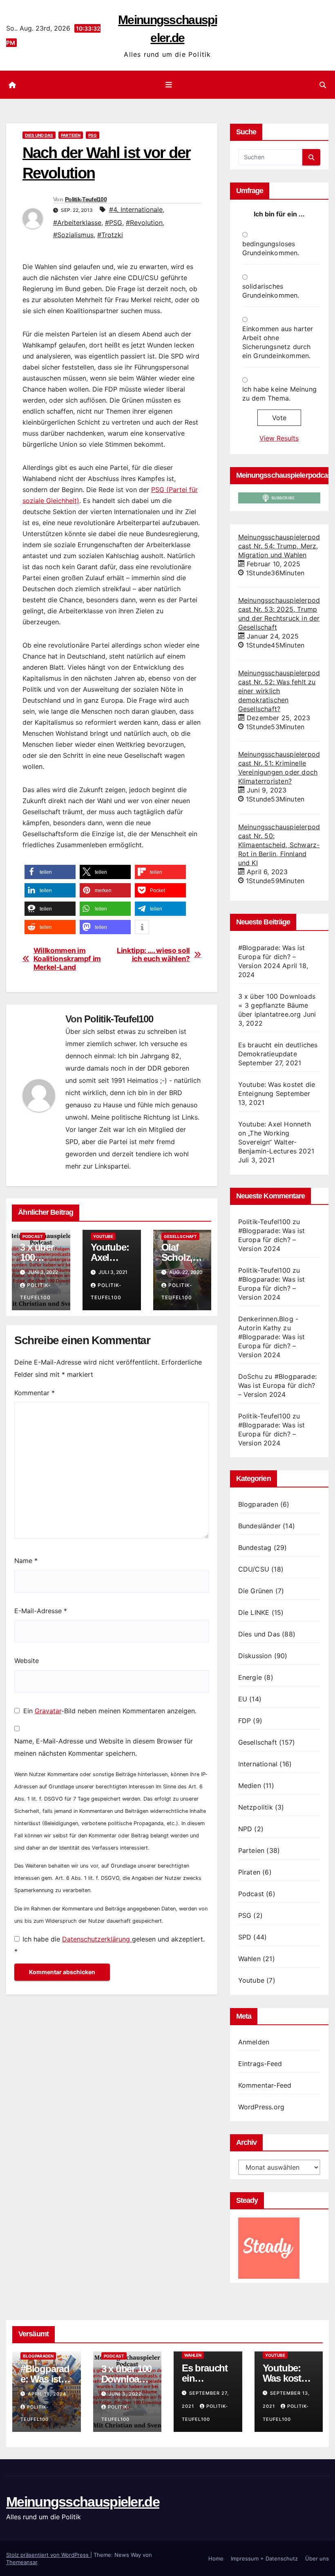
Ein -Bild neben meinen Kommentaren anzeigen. (110, 1711)
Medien (250, 1786)
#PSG (114, 223)
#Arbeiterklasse (77, 223)
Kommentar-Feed (265, 2085)
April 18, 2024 (47, 2394)
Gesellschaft (180, 1236)
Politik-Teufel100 (86, 199)
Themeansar (22, 2562)
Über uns (317, 2558)
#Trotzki (110, 235)
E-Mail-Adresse (41, 1611)
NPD (245, 1829)
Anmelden (254, 2042)
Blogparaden (258, 1504)
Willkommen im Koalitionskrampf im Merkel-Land (67, 959)
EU (243, 1699)
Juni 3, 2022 (125, 2394)
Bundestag (255, 1547)
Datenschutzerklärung (97, 1939)
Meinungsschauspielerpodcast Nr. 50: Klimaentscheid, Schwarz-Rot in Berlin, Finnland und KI (279, 845)
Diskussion (255, 1656)
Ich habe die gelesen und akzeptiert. (109, 1945)
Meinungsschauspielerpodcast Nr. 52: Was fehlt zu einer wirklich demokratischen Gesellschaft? (279, 691)
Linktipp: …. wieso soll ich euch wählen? (153, 955)
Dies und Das (39, 135)
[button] (323, 85)
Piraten (249, 1872)
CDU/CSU (254, 1569)
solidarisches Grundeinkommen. (271, 291)
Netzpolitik (256, 1807)
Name (26, 1561)
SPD (245, 1937)
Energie (250, 1677)
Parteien (71, 135)
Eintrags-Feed (260, 2064)
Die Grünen (256, 1591)
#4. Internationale (136, 209)
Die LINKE (254, 1612)
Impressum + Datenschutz (264, 2558)
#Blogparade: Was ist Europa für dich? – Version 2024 (272, 957)
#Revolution (144, 223)
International (258, 1764)
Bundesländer (259, 1526)
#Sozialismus (73, 235)
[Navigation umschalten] (169, 85)
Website (27, 1661)
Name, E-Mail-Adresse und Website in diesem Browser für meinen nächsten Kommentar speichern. (104, 1747)
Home (216, 2558)
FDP (245, 1721)
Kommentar (35, 1393)
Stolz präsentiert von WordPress (48, 2555)
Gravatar (48, 1711)
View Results (279, 438)
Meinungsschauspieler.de (83, 2502)
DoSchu (250, 1376)
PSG (93, 135)
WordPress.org (261, 2107)
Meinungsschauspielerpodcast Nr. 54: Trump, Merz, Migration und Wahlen (279, 546)
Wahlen (249, 1959)
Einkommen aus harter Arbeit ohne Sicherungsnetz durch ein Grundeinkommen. (278, 342)
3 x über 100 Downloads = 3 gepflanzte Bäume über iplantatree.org (277, 1005)
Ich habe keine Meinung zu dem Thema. (279, 394)
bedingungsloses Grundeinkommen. (271, 248)
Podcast (33, 1236)
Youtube (103, 1236)
